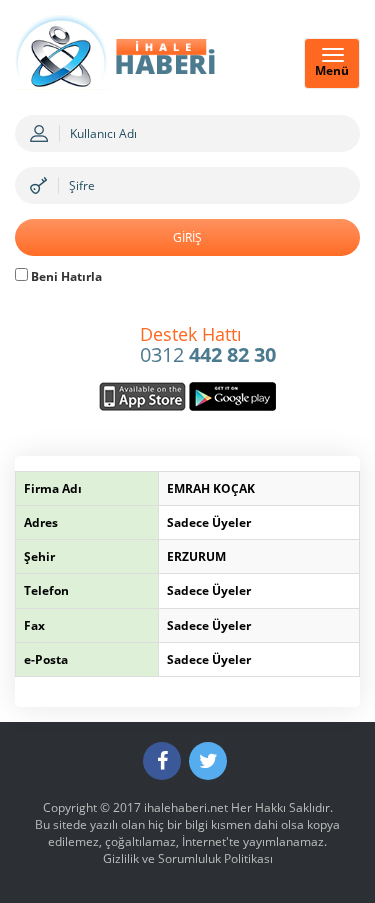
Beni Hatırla (65, 276)
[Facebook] (162, 761)
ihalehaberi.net (186, 807)
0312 (208, 346)
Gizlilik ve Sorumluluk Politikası (188, 858)
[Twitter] (208, 761)
